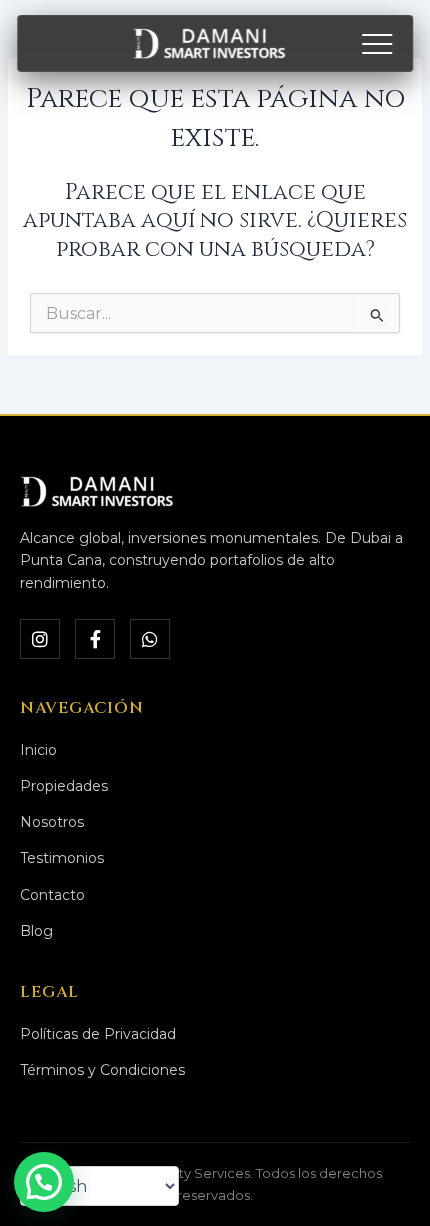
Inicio (38, 750)
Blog (36, 931)
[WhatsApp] (150, 639)
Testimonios (62, 858)
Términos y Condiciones (102, 1070)
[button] (44, 1182)
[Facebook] (95, 639)
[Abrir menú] (377, 44)
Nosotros (52, 822)
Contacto (52, 895)
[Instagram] (40, 639)
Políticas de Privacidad (98, 1034)
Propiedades (64, 786)
